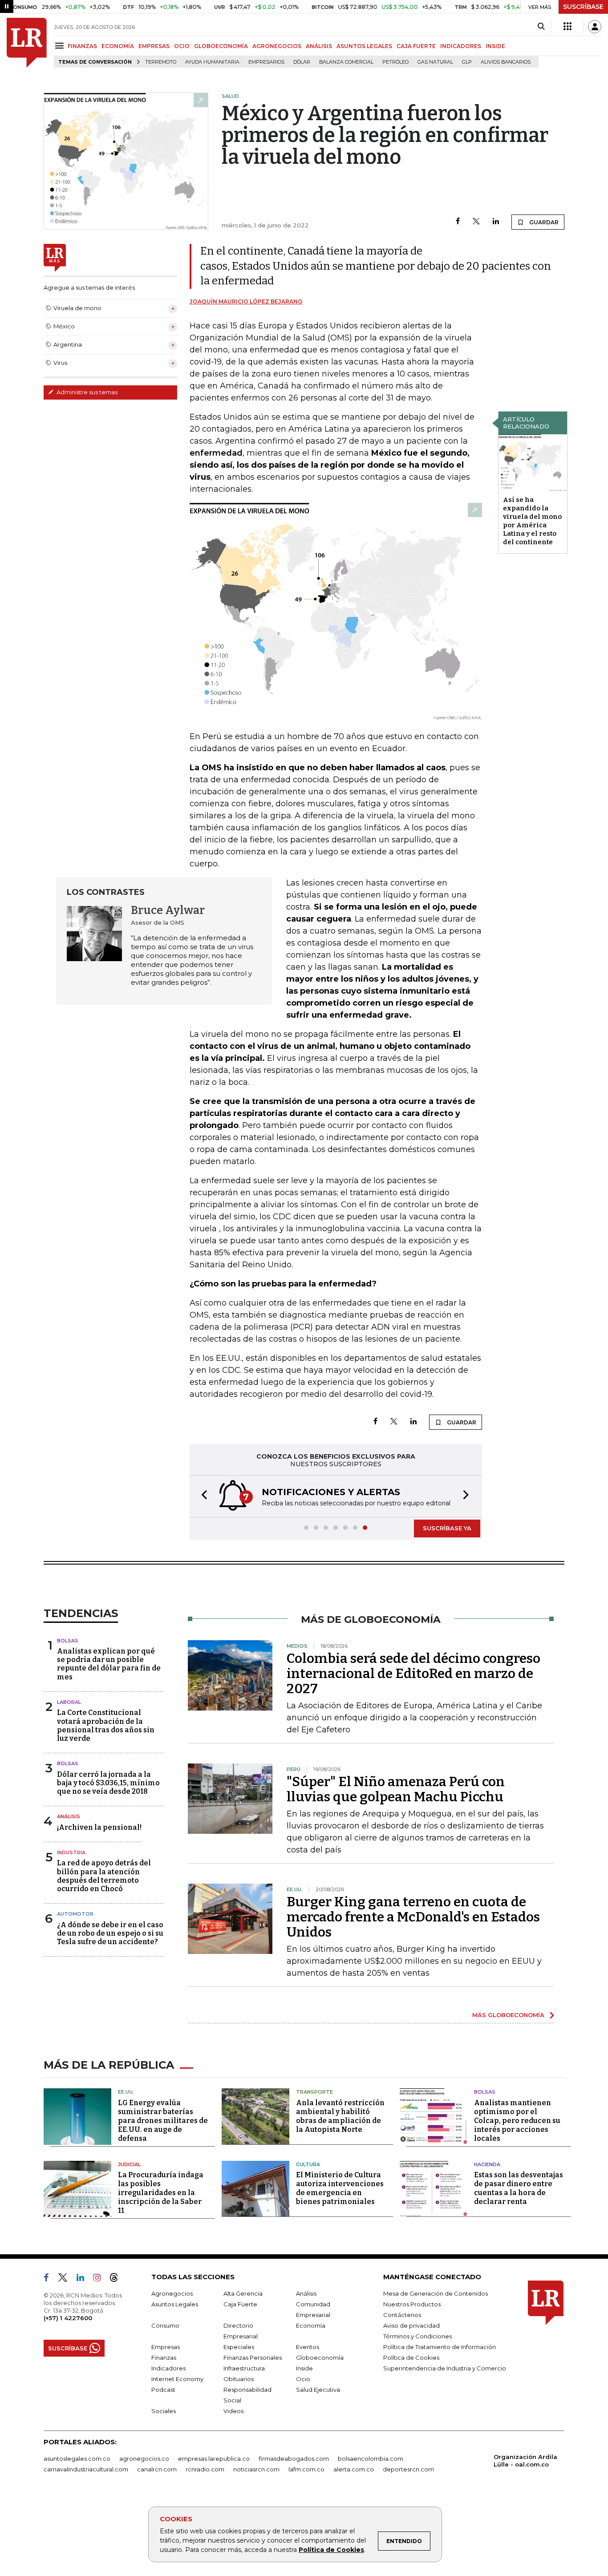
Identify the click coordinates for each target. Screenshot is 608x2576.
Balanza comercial (346, 62)
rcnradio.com (205, 2469)
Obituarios (239, 2379)
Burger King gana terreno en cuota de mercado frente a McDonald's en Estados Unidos (413, 1917)
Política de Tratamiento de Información (440, 2347)
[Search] (541, 27)
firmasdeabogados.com (294, 2459)
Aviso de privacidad (411, 2325)
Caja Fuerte (240, 2304)
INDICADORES (461, 46)
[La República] (27, 43)
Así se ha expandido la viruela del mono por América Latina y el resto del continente (532, 521)
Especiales (239, 2347)
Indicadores (168, 2368)
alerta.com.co (354, 2469)
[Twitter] (476, 222)
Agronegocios (172, 2293)
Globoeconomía (320, 2358)
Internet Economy (177, 2379)
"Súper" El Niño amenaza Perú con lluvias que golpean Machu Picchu (396, 1789)
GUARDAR (543, 222)
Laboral (69, 1702)
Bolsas (68, 1641)
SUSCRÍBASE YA (447, 1528)
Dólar (302, 62)
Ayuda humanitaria (212, 62)
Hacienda (487, 2164)
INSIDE (495, 46)
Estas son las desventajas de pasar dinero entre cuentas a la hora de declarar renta (519, 2188)
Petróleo (395, 62)
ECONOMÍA (118, 46)
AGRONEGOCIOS (277, 46)
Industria (71, 1852)
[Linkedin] (496, 222)
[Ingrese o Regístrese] (595, 27)
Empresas (166, 2347)
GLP (467, 62)
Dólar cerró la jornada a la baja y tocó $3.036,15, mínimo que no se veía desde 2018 (108, 1783)
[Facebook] (458, 222)
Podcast (163, 2390)
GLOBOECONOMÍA (221, 46)
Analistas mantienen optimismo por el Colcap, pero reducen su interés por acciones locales (517, 2121)
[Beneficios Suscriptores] (567, 27)
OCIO (182, 46)
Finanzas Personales (253, 2358)
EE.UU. (126, 2092)
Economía (311, 2325)
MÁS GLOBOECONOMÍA (508, 2015)
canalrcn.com (157, 2469)
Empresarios (266, 62)
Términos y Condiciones (417, 2336)
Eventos (308, 2347)
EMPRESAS (154, 46)
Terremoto (161, 62)
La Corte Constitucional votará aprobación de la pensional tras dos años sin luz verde (106, 1725)
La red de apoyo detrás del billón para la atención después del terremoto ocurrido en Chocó (104, 1876)
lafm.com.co (306, 2469)
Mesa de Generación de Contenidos (436, 2293)
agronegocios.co (144, 2459)
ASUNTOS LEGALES (364, 46)
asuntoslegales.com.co (77, 2459)
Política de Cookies (331, 2550)
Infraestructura (244, 2368)
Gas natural (435, 62)
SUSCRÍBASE (583, 7)
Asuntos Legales (175, 2304)
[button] (202, 1496)
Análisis (69, 1816)
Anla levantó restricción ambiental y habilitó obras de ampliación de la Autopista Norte (340, 2116)
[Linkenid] (84, 2279)
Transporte (314, 2092)
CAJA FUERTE (416, 46)
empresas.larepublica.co (214, 2459)
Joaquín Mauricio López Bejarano (246, 301)
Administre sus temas (86, 392)
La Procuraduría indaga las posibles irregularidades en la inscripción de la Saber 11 (161, 2193)
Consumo (165, 2325)
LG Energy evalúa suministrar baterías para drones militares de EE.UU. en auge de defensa (163, 2121)
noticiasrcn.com (256, 2469)
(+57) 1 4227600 (68, 2318)
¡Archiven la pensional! (99, 1827)
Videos (233, 2411)
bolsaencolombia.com (371, 2459)
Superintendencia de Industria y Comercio (445, 2368)
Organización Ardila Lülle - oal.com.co (525, 2461)
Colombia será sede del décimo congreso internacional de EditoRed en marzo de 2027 (413, 1674)
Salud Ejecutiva (318, 2390)
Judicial (129, 2164)
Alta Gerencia (243, 2293)
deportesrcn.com (408, 2469)
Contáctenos (402, 2315)
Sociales (164, 2411)
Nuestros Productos (412, 2304)
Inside (304, 2368)
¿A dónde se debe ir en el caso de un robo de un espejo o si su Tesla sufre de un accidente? (110, 1933)
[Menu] (61, 46)
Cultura (308, 2164)
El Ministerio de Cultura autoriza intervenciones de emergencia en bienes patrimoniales (340, 2188)
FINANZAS (82, 46)
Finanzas (164, 2358)
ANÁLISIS (319, 46)
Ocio (303, 2379)
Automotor (75, 1914)
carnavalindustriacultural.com (86, 2469)
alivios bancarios (506, 62)
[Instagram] (100, 2279)
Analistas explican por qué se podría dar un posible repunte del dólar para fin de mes (109, 1664)
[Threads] (118, 2279)
